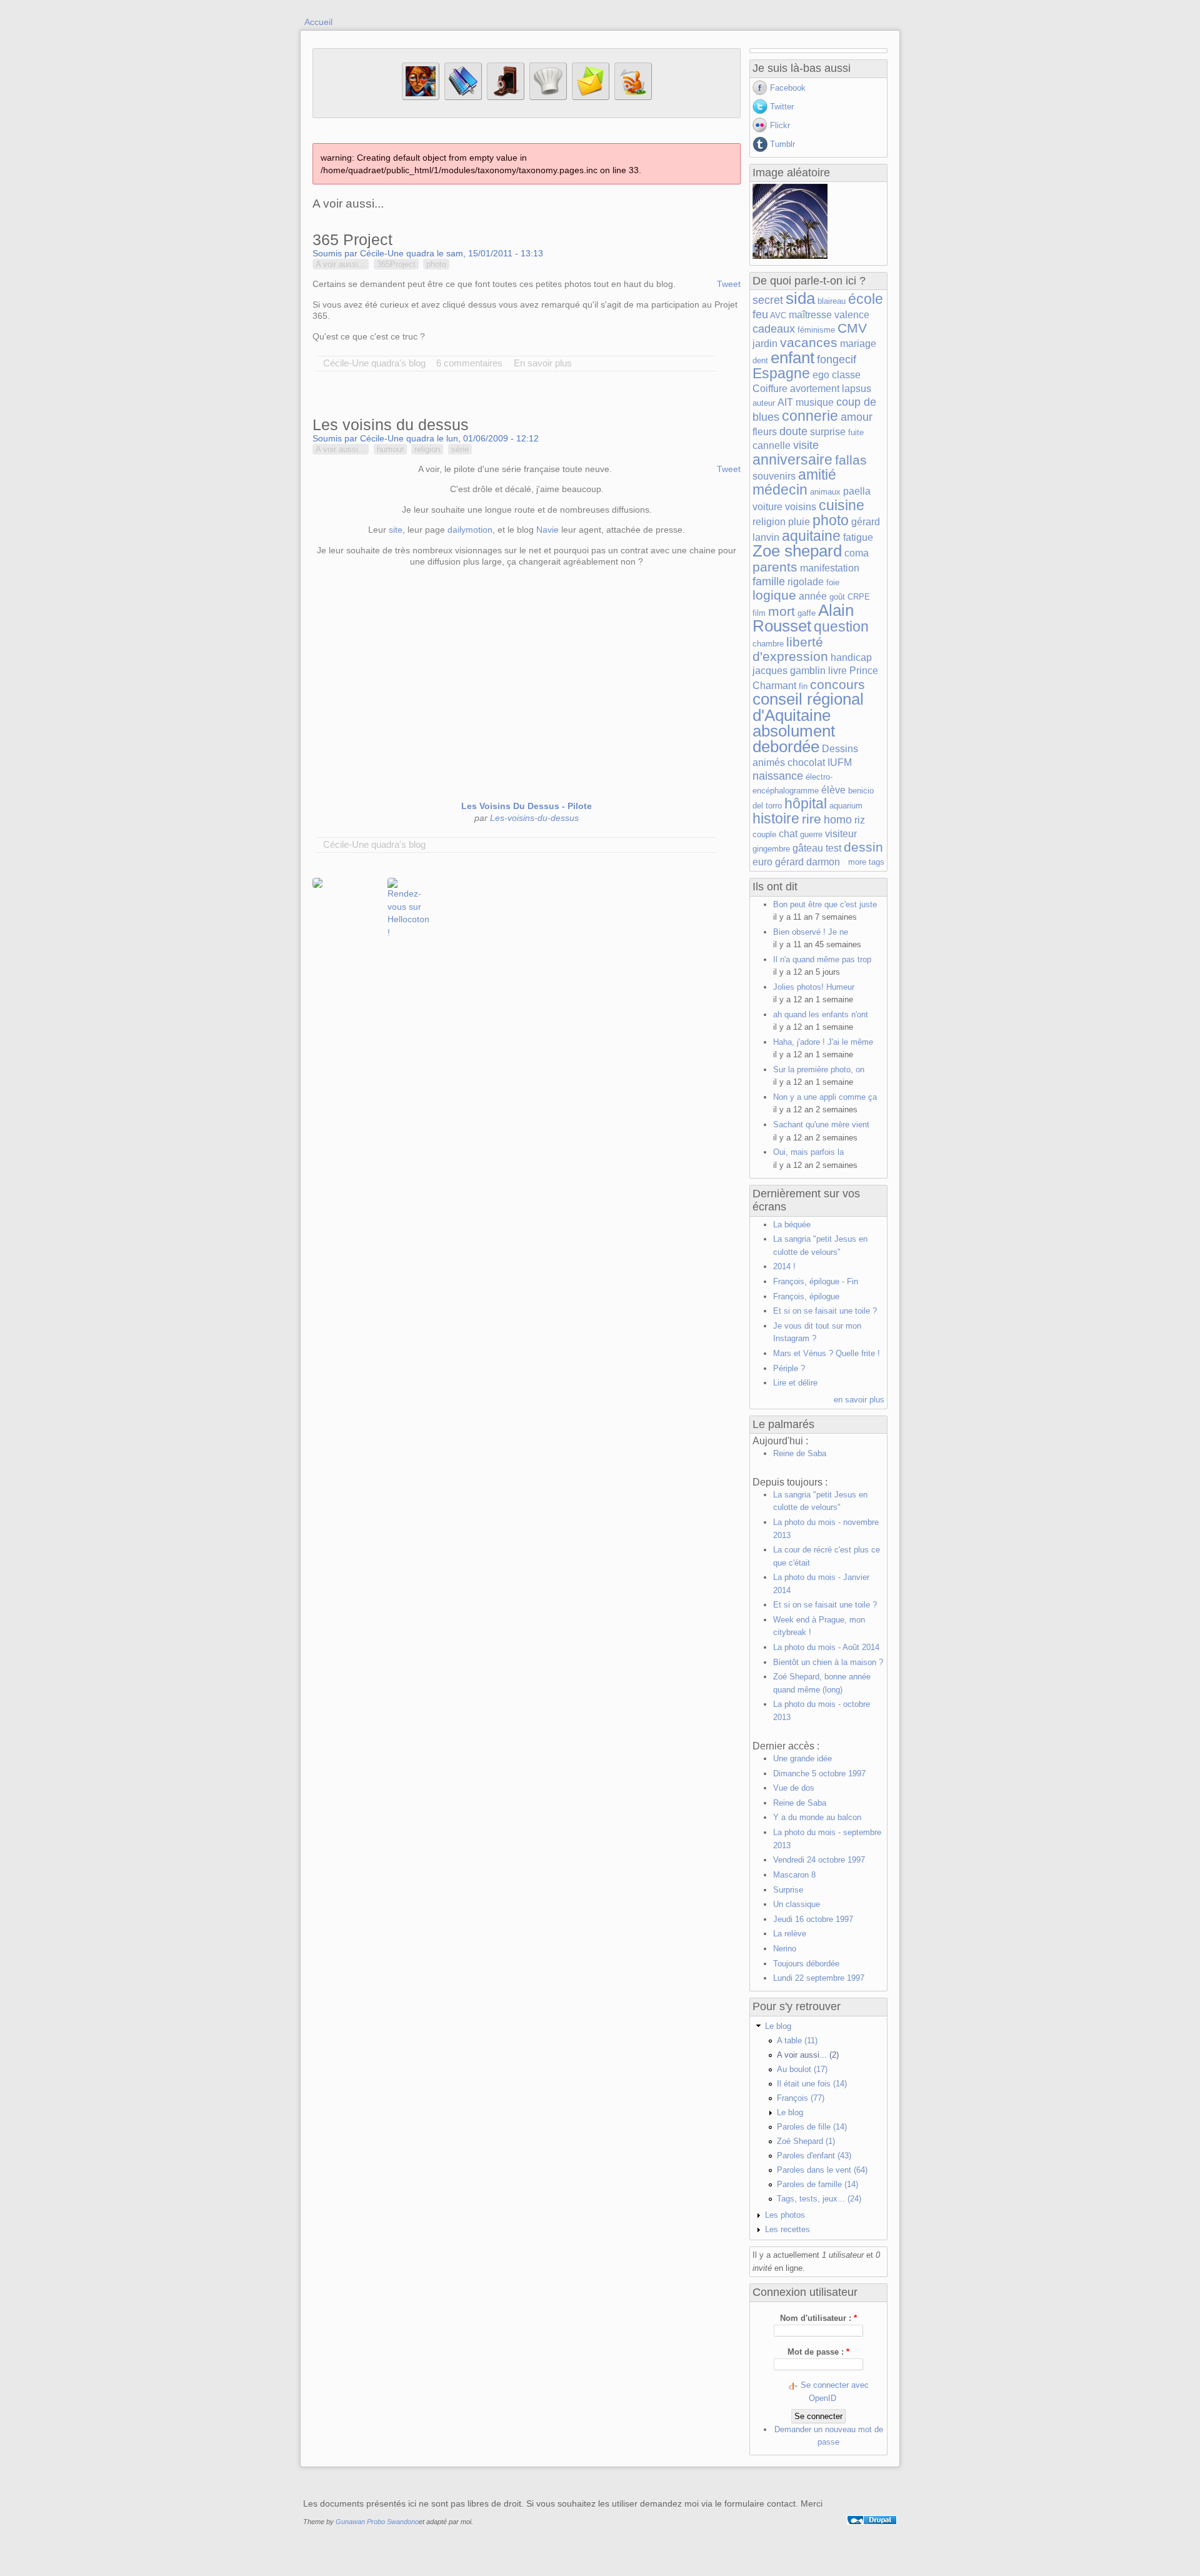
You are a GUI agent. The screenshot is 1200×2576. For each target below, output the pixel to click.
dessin (863, 847)
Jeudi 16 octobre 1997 (813, 1919)
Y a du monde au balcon (817, 1817)
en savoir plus (859, 1400)
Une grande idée (802, 1758)
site (396, 530)
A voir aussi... (341, 264)
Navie (547, 530)
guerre (811, 834)
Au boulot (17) (802, 2069)
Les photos (785, 2215)
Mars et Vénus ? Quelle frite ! (827, 1353)
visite (806, 445)
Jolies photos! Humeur (814, 987)
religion (427, 449)
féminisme (816, 330)
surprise (828, 432)
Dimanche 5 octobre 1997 (819, 1774)
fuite (856, 432)
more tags (866, 862)
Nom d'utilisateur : (818, 2318)
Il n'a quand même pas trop (822, 959)
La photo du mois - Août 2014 (826, 1647)
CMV (852, 328)
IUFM (840, 762)
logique (774, 595)
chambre (768, 644)
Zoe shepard (797, 551)
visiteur (841, 834)
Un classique (797, 1904)
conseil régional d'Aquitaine (808, 707)
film (759, 613)
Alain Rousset (803, 618)
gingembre (771, 849)
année (813, 596)
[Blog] (463, 97)
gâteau (808, 848)
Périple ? (789, 1368)
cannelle (772, 445)
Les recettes (787, 2229)
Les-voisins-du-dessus (534, 818)
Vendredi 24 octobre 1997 (819, 1860)
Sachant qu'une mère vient (821, 1124)
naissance (778, 776)
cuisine (842, 505)
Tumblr (782, 144)
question (841, 626)
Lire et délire (795, 1383)
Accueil (318, 22)
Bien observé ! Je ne (811, 932)
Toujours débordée (806, 1964)
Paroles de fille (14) (812, 2127)
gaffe (807, 613)
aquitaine (811, 536)
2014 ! (784, 1266)
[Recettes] (548, 97)
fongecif (837, 360)
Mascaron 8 (794, 1875)
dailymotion (470, 530)
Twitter (782, 107)
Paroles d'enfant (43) (814, 2156)
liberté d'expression (790, 649)
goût (837, 597)
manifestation (830, 568)
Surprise (788, 1890)
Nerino (785, 1949)
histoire (776, 818)
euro (762, 862)
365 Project (352, 239)
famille (769, 581)
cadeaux (774, 329)
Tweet (729, 284)
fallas (851, 460)
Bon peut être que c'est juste (825, 904)
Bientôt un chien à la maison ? (828, 1662)
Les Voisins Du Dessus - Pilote (527, 806)
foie (833, 582)
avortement (815, 389)
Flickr (780, 125)
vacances (809, 342)
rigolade (806, 582)
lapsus (857, 389)
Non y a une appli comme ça (825, 1097)
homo (838, 820)
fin (803, 686)
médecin (780, 490)
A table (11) (797, 2040)
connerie (810, 416)
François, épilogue (806, 1296)
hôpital (806, 803)
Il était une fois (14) (812, 2084)
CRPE (859, 597)
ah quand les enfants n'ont (821, 1014)
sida (800, 298)
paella (857, 491)
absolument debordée (794, 739)
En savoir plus (543, 363)
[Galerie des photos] (506, 97)
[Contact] (591, 97)
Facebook (788, 88)
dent (760, 360)
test (833, 848)
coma (857, 553)
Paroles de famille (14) (817, 2184)
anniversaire (792, 460)
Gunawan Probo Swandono (377, 2522)
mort (782, 611)
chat (788, 834)
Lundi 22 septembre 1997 (819, 1978)
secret (768, 300)
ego (821, 375)
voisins (801, 507)
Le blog (778, 2026)
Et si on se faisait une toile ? (825, 1311)
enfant (792, 358)
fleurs (765, 432)
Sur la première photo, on (819, 1069)
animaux (825, 492)
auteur (764, 403)
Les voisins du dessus (391, 425)
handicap (851, 657)
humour (390, 449)
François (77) (801, 2098)
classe (846, 375)
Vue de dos (794, 1788)
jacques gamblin (789, 671)
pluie (799, 522)
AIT (785, 402)
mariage (858, 344)
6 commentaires (469, 363)
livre (837, 671)
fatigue (858, 537)
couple (764, 834)
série (460, 449)
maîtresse (810, 315)
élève (833, 790)
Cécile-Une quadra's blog (374, 363)
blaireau (832, 301)
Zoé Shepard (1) (806, 2141)
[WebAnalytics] (872, 2534)
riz (860, 820)
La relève (790, 1934)
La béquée (792, 1225)
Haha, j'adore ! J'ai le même (823, 1042)
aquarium (846, 806)
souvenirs (774, 476)
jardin (765, 344)
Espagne (781, 373)
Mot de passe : (818, 2352)
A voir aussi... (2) (808, 2055)
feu (760, 314)
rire (812, 819)
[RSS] (633, 97)
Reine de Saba (800, 1453)
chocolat (806, 762)
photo (436, 264)
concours (837, 684)
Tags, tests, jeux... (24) (819, 2199)
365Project (396, 264)
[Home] (421, 97)
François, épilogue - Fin (816, 1281)
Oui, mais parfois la (808, 1152)
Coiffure (770, 389)
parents (775, 567)
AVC (778, 315)
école (866, 299)
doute (793, 431)
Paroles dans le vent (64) (822, 2170)
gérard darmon (807, 862)
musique (815, 402)
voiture (767, 507)
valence (852, 315)
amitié (817, 475)
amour (857, 417)
